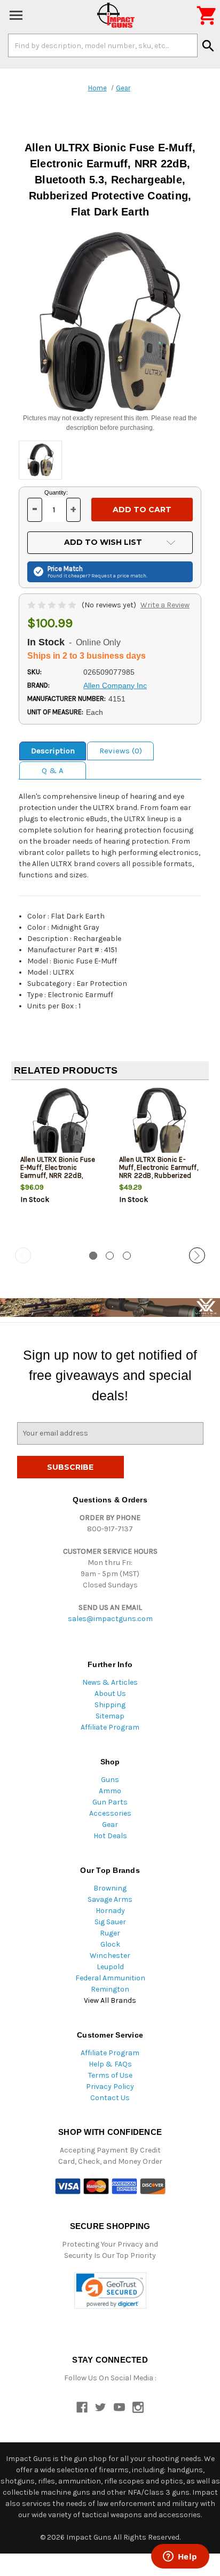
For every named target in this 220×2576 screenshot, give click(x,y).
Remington (110, 1989)
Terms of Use (110, 2075)
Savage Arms (110, 1899)
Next (197, 1255)
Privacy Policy (110, 2087)
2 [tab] (110, 1256)
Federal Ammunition (110, 1978)
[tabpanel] (61, 1164)
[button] (110, 2291)
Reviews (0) (121, 751)
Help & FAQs (110, 2064)
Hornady (110, 1911)
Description (53, 751)
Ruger (110, 1933)
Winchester (110, 1956)
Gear (110, 1825)
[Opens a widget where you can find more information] (180, 2557)
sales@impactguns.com (110, 1619)
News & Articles (110, 1682)
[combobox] (103, 45)
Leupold (110, 1967)
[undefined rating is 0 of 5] (53, 605)
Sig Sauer (110, 1922)
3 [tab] (127, 1256)
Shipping (110, 1705)
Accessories (110, 1813)
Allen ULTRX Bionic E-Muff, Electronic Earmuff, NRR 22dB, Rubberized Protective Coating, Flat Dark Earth (159, 1175)
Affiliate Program (110, 1727)
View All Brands (110, 2000)
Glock (110, 1944)
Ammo (110, 1791)
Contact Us (110, 2098)
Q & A (53, 770)
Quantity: (56, 492)
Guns (110, 1780)
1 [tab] (93, 1256)
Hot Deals (110, 1836)
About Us (110, 1694)
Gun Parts (110, 1802)
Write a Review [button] (165, 605)
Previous (23, 1255)
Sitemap (110, 1716)
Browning (110, 1888)
